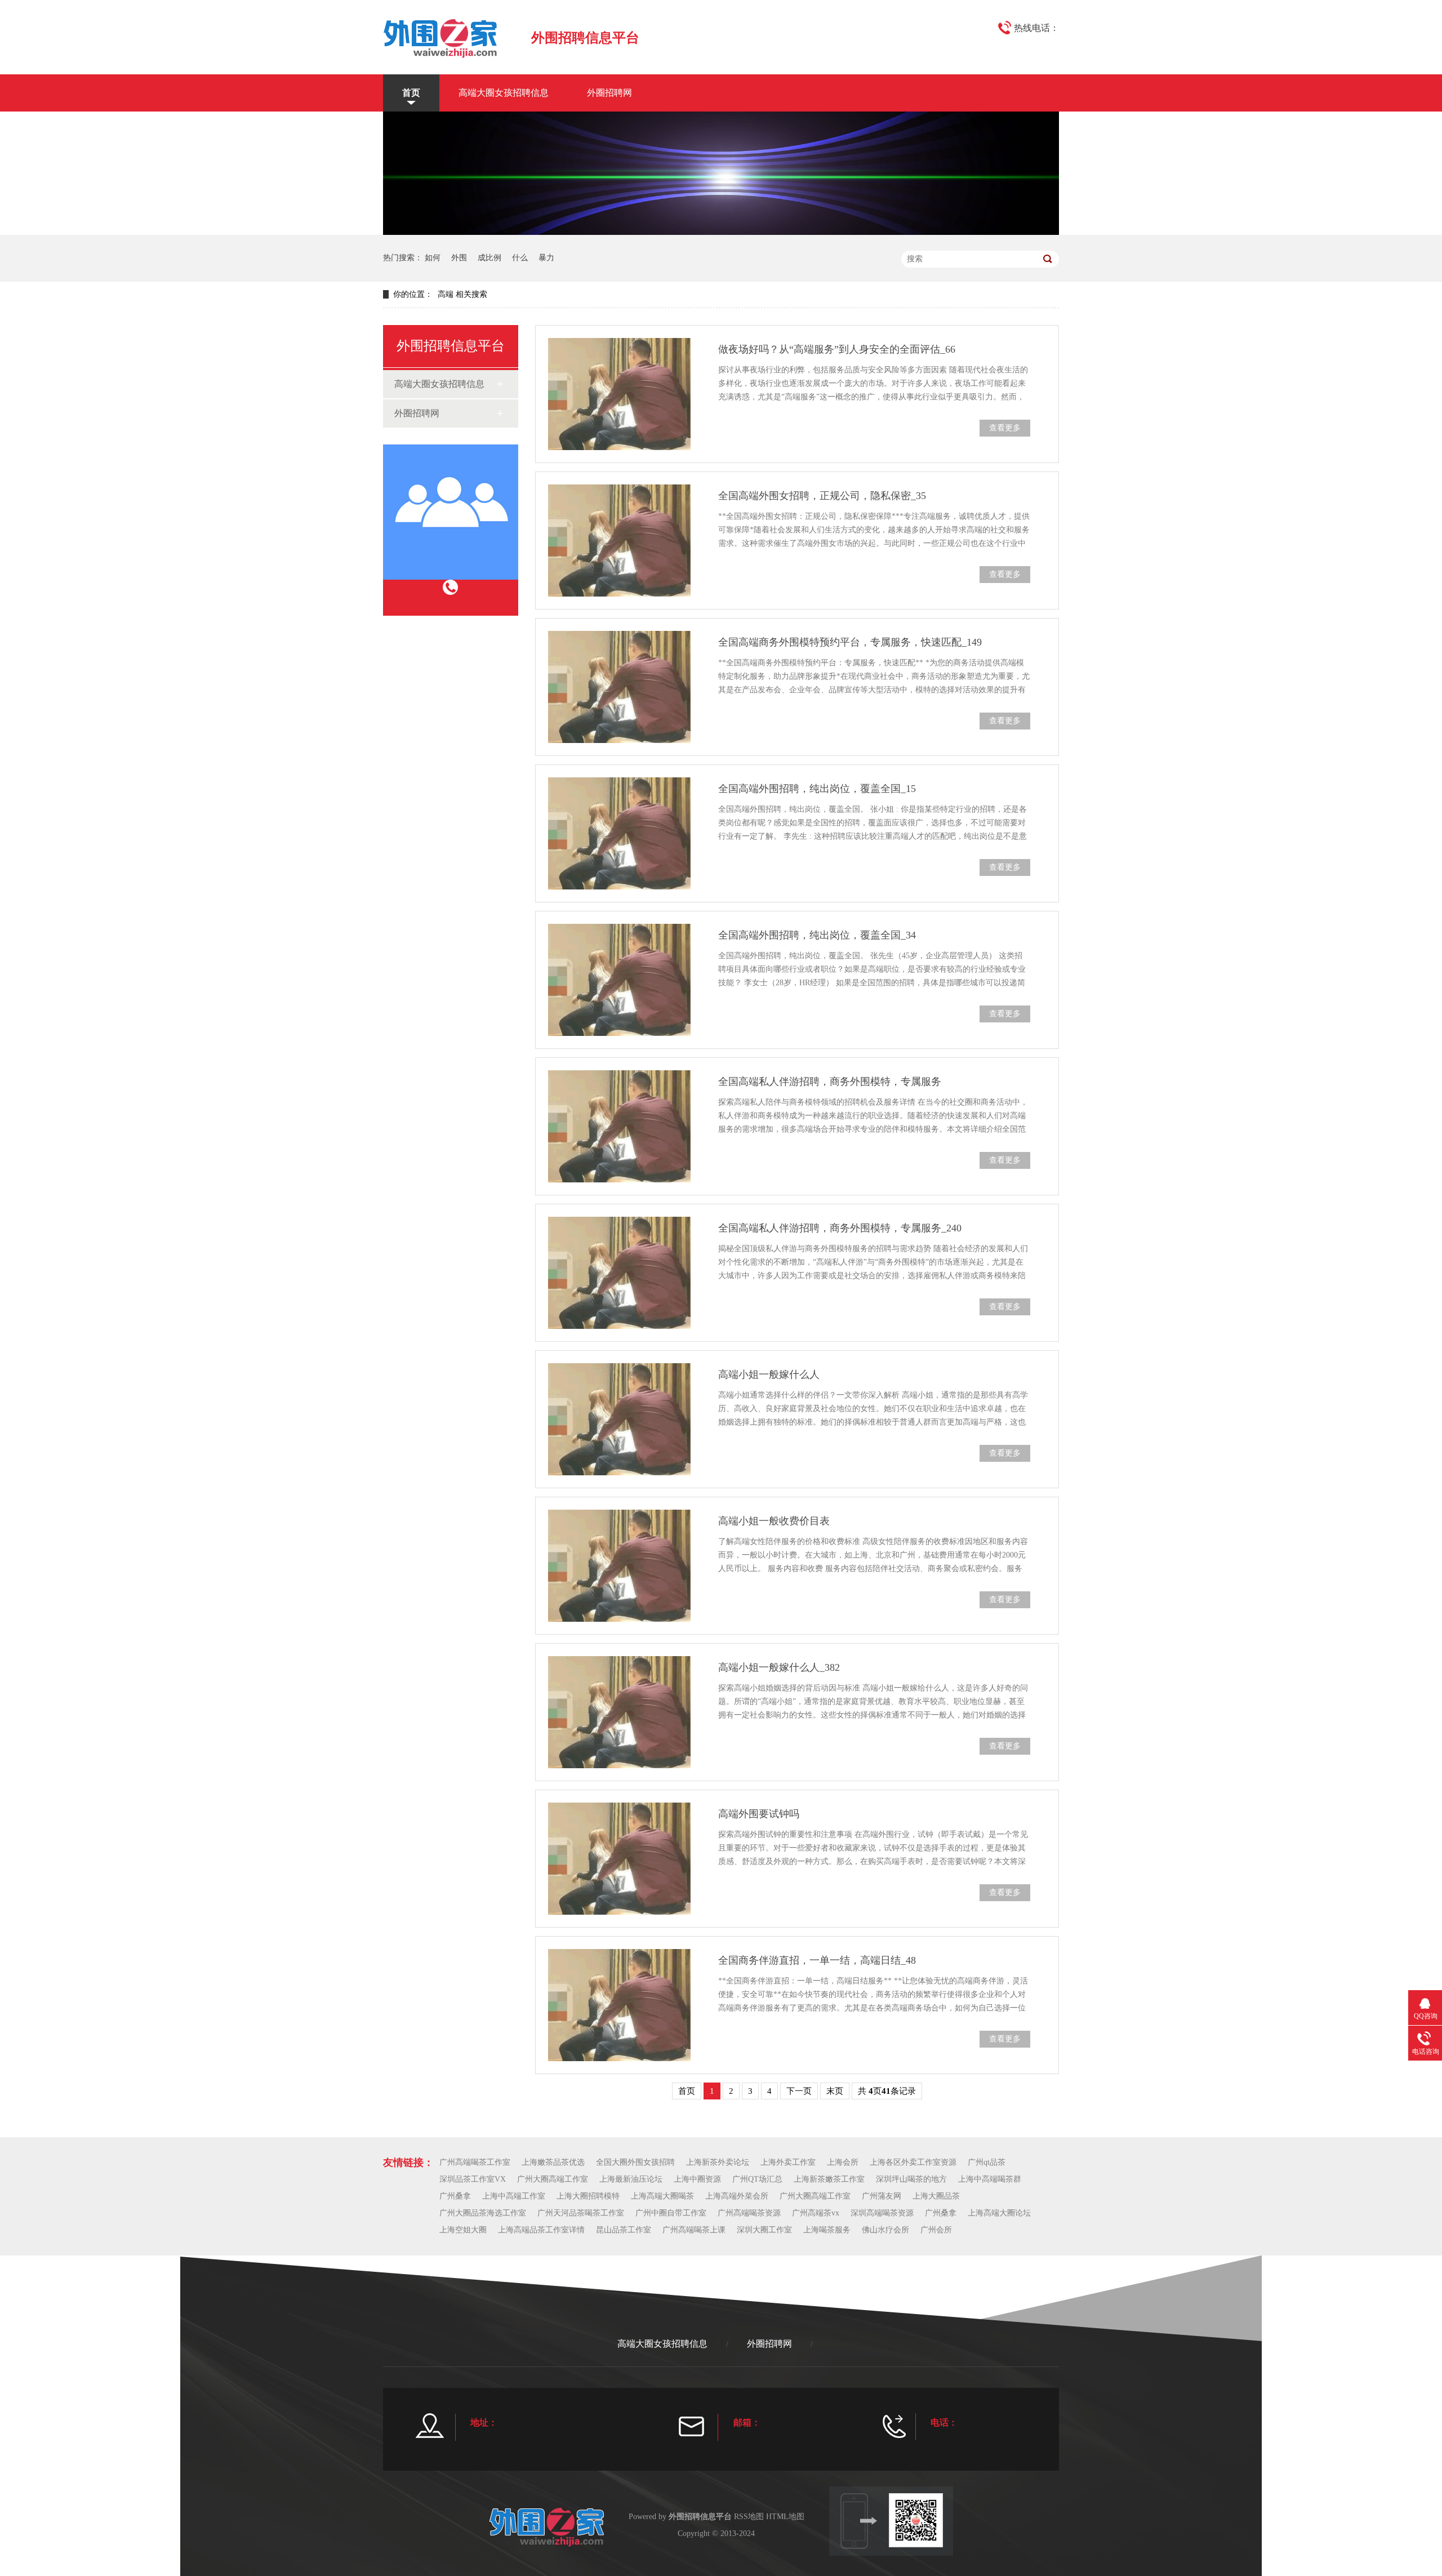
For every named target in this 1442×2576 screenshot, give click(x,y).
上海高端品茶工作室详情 (541, 2230)
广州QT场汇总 (757, 2179)
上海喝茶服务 (827, 2230)
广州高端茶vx (816, 2213)
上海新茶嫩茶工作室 (829, 2179)
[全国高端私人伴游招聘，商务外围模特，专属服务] (619, 1126)
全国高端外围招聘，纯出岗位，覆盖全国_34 (817, 935)
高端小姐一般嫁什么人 (769, 1374)
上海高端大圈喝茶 (662, 2196)
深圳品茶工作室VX (473, 2179)
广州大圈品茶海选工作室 (483, 2213)
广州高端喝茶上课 (694, 2230)
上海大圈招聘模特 (588, 2196)
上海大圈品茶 (936, 2196)
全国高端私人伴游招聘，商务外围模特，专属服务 (830, 1082)
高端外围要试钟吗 (759, 1814)
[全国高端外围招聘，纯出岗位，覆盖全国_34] (619, 980)
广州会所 (936, 2230)
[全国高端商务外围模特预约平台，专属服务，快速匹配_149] (619, 687)
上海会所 (843, 2162)
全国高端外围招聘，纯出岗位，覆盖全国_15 (817, 789)
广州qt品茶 (987, 2162)
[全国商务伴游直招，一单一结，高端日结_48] (619, 2005)
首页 (411, 93)
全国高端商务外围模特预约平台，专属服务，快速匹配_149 (850, 642)
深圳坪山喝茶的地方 (911, 2179)
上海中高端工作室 (514, 2196)
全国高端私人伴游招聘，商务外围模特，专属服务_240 (840, 1228)
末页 (835, 2091)
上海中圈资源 (697, 2179)
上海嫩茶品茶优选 (553, 2162)
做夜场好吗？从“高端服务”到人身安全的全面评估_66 (837, 349)
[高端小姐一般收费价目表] (619, 1566)
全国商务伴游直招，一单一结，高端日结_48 (817, 1960)
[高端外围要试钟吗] (619, 1859)
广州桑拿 (455, 2196)
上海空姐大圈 (463, 2230)
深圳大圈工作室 (764, 2230)
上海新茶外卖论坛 (718, 2162)
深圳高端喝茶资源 (882, 2213)
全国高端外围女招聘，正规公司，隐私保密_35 (822, 496)
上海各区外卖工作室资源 (913, 2162)
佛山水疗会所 (885, 2230)
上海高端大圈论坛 (999, 2213)
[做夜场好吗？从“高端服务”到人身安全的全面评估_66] (619, 394)
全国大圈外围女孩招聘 (635, 2162)
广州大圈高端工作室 (553, 2179)
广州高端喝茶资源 (749, 2213)
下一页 (799, 2091)
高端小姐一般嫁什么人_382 (779, 1667)
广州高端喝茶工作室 (475, 2162)
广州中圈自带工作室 (671, 2213)
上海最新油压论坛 (631, 2179)
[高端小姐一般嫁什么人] (619, 1419)
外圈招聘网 (609, 93)
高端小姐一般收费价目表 (774, 1521)
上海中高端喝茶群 (990, 2179)
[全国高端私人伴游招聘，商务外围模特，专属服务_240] (619, 1273)
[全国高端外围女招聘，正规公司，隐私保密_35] (619, 540)
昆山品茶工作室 (624, 2230)
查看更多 (1005, 428)
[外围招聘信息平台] (440, 37)
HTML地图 (785, 2517)
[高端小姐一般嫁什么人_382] (619, 1712)
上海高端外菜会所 (737, 2196)
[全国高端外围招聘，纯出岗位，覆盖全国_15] (619, 833)
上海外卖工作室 (788, 2162)
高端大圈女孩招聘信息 (504, 93)
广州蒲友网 (882, 2196)
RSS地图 (749, 2517)
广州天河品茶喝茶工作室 (581, 2213)
